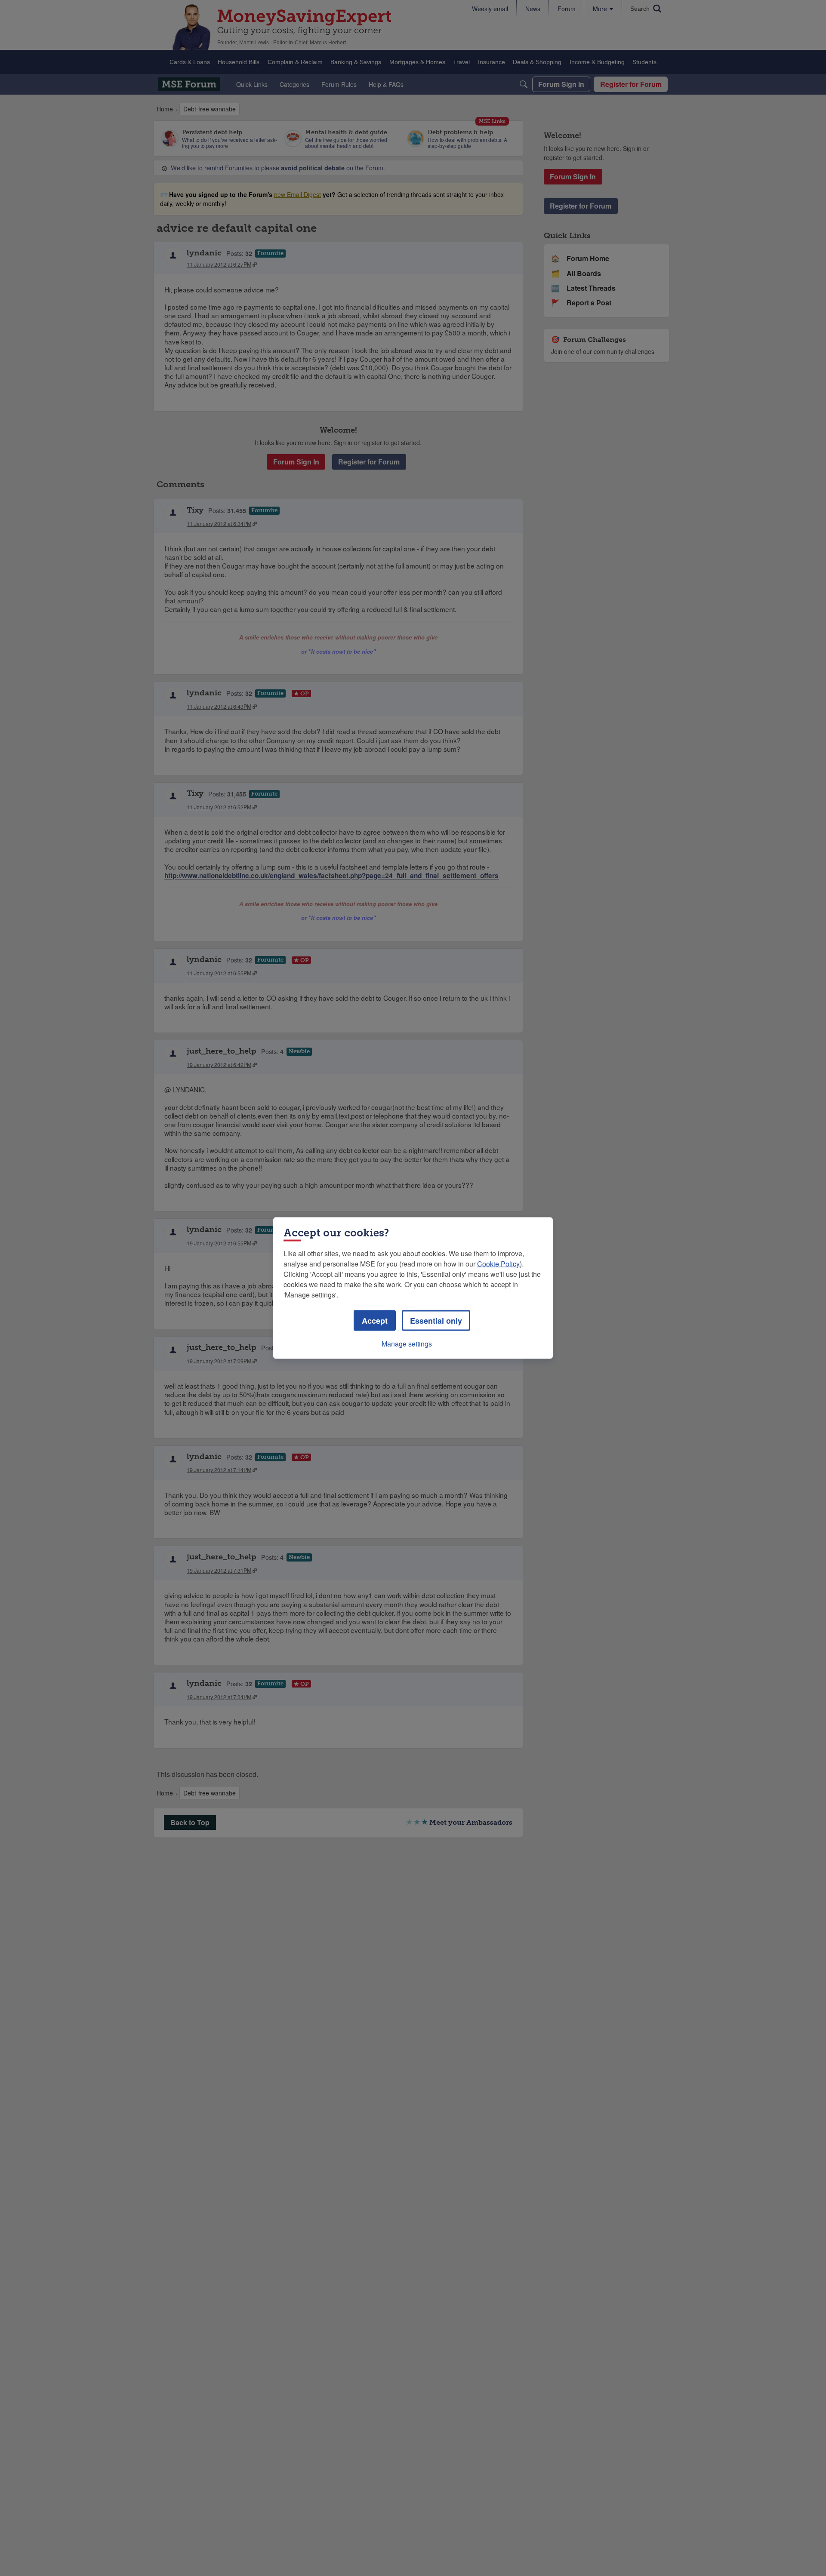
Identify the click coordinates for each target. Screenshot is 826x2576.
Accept (375, 1321)
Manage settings (407, 1344)
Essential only (436, 1321)
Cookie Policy (498, 1264)
